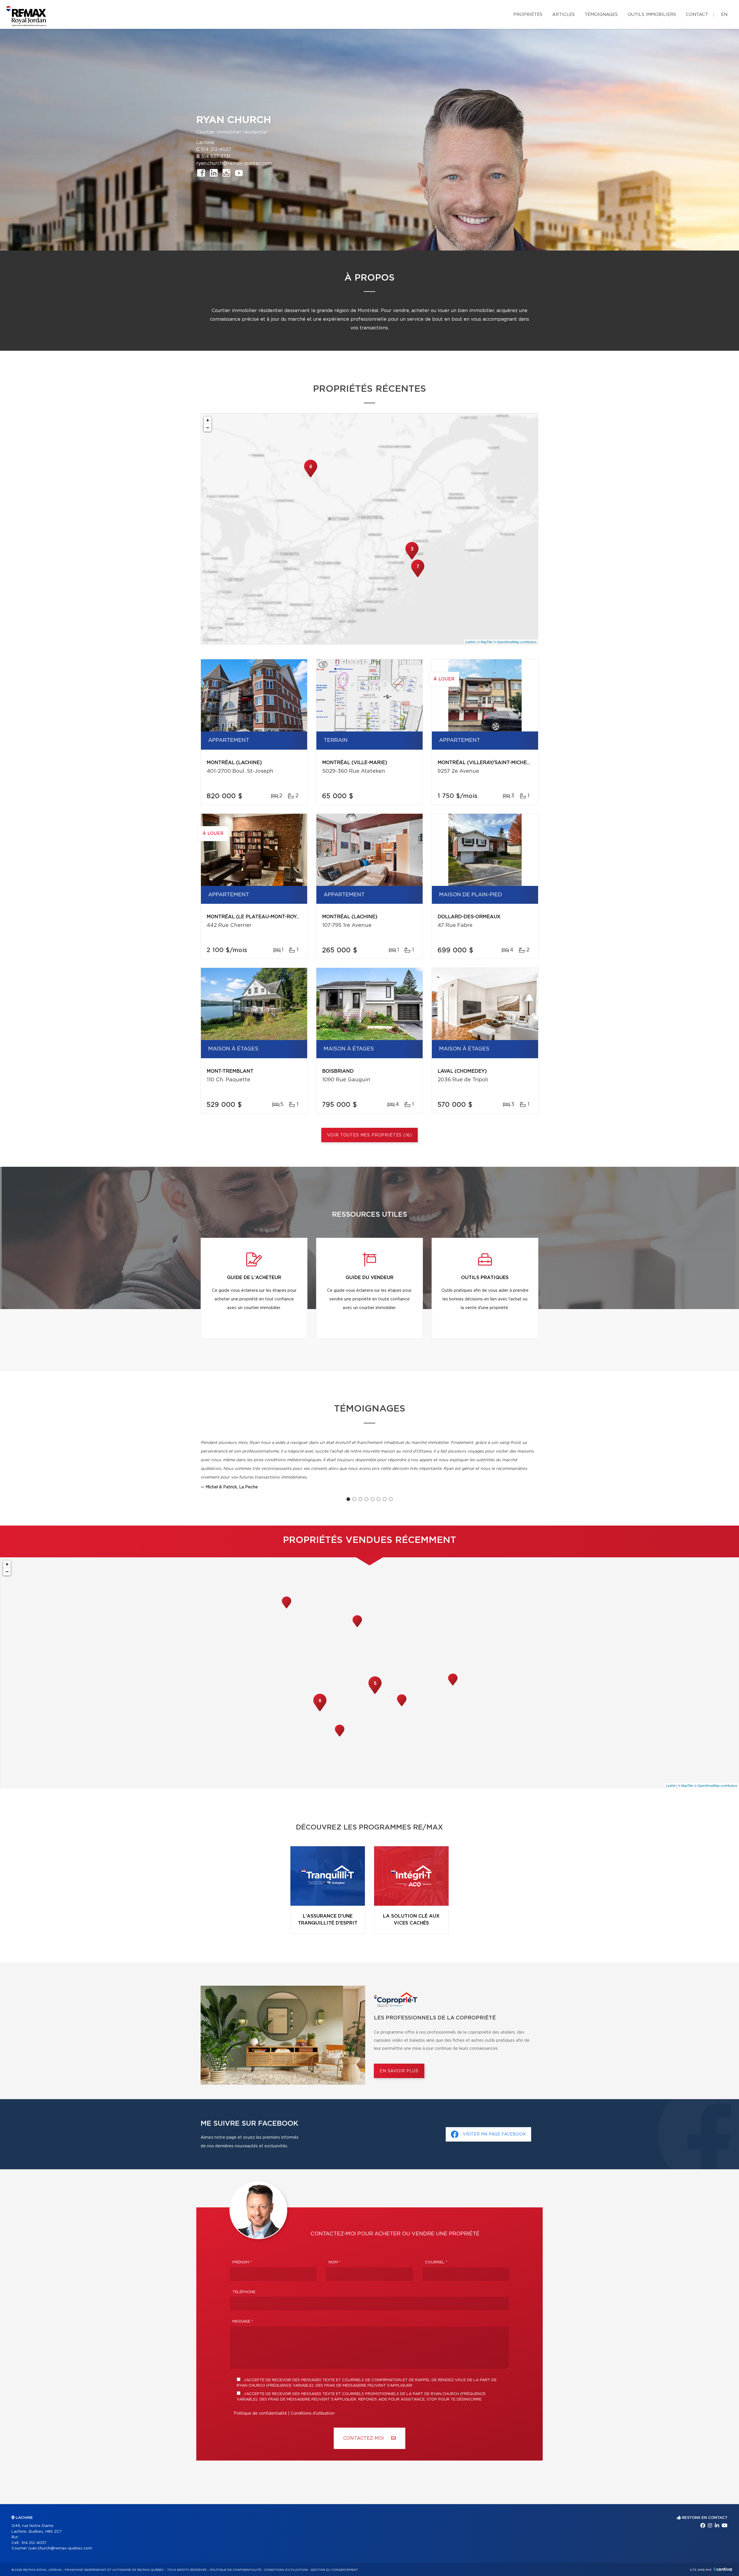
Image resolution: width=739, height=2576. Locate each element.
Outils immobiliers (652, 15)
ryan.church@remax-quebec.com (234, 163)
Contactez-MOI (364, 2438)
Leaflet (470, 642)
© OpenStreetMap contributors (515, 642)
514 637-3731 (216, 156)
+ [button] (208, 420)
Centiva (723, 2569)
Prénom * (242, 2262)
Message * (243, 2322)
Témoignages (601, 15)
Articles (563, 15)
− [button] (208, 428)
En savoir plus (399, 2071)
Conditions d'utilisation (313, 2413)
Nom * (335, 2262)
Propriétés (528, 15)
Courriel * (436, 2262)
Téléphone (244, 2292)
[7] (418, 576)
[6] (311, 477)
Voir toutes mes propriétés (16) (369, 1135)
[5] (375, 1693)
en (724, 15)
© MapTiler (485, 642)
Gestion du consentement (334, 2570)
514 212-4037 (216, 150)
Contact (697, 15)
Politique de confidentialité (260, 2413)
